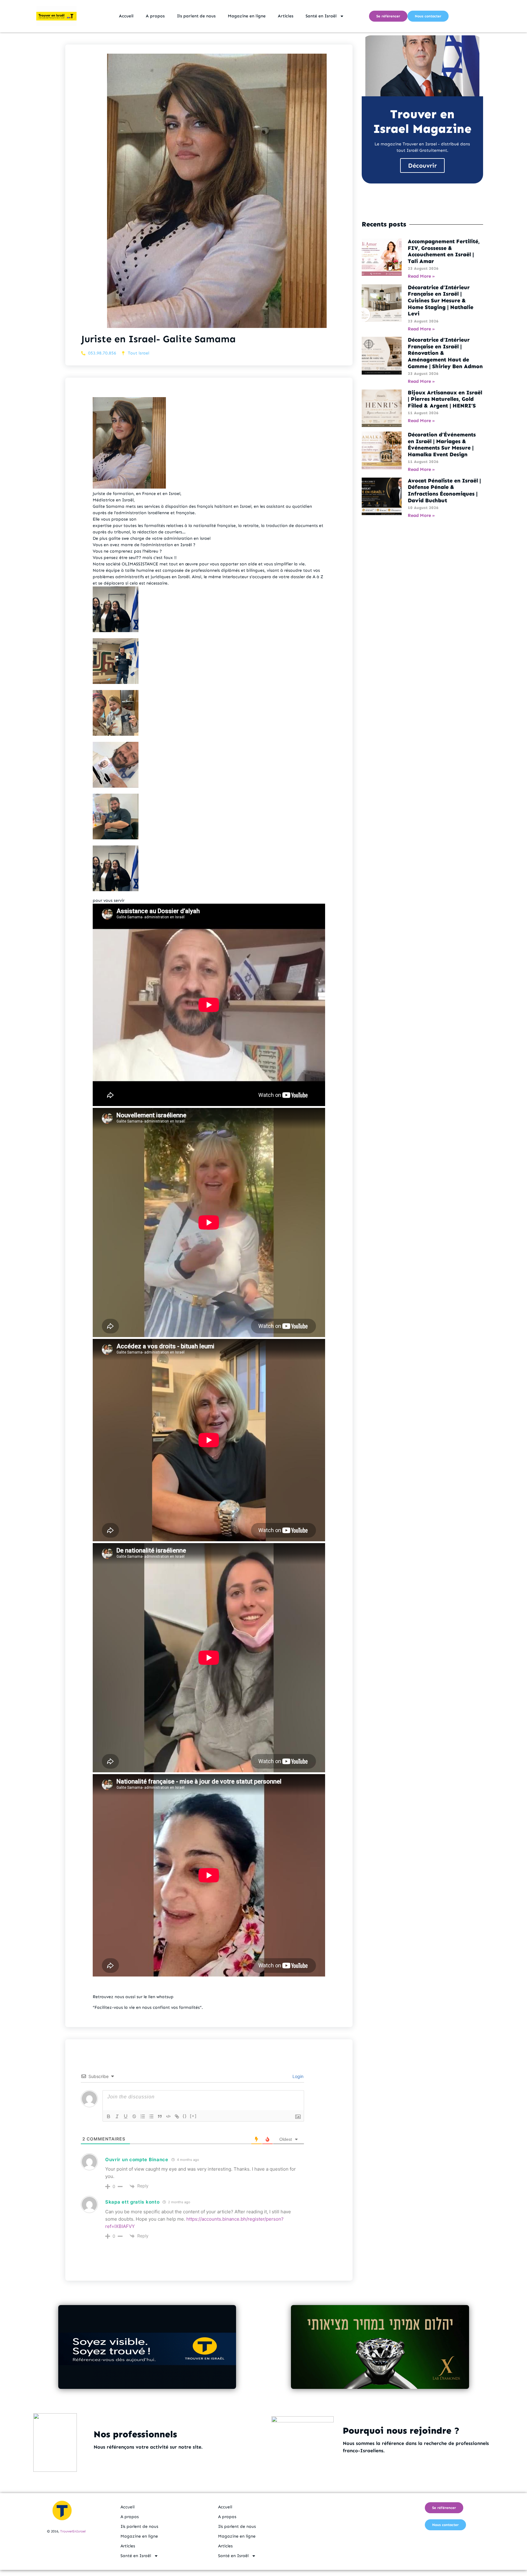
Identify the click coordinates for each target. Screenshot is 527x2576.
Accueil (126, 16)
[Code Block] (168, 2116)
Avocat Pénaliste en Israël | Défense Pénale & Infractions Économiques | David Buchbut (444, 491)
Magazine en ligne (247, 16)
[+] (193, 2116)
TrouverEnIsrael (73, 2531)
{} (185, 2116)
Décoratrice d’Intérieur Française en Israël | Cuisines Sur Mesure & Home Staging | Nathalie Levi (441, 301)
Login (297, 2076)
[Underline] (126, 2116)
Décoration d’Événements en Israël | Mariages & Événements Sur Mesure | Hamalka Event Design (442, 445)
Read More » (421, 276)
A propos (155, 16)
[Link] (177, 2116)
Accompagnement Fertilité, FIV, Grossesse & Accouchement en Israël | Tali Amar (444, 251)
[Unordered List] (151, 2116)
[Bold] (109, 2116)
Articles (286, 16)
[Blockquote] (160, 2116)
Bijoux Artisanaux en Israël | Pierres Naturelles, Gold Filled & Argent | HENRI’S (445, 399)
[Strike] (134, 2116)
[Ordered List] (143, 2116)
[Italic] (117, 2116)
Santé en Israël (321, 16)
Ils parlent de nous (196, 16)
